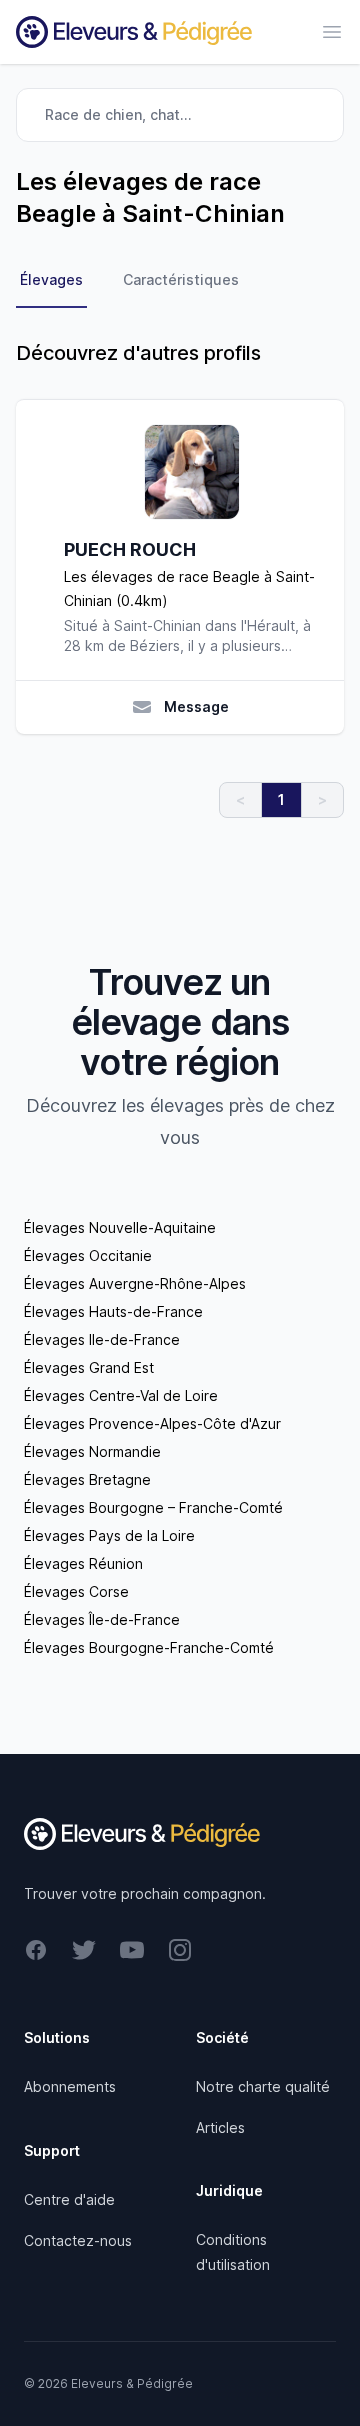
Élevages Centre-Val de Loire (121, 1395)
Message (196, 706)
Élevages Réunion (83, 1563)
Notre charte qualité (263, 2086)
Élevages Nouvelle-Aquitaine (120, 1227)
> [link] (322, 799)
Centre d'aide (69, 2199)
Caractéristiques (181, 279)
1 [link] (281, 799)
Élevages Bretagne (87, 1479)
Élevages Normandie (92, 1451)
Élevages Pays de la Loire (109, 1535)
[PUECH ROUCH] (192, 472)
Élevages (51, 279)
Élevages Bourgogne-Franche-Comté (149, 1647)
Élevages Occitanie (88, 1255)
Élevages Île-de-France (102, 1619)
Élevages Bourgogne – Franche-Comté (153, 1507)
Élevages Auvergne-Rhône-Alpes (135, 1283)
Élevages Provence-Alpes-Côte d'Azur (152, 1423)
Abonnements (70, 2086)
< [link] (240, 799)
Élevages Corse (76, 1591)
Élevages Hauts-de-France (113, 1311)
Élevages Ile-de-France (102, 1339)
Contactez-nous (78, 2240)
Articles (220, 2127)
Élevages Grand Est (89, 1367)
